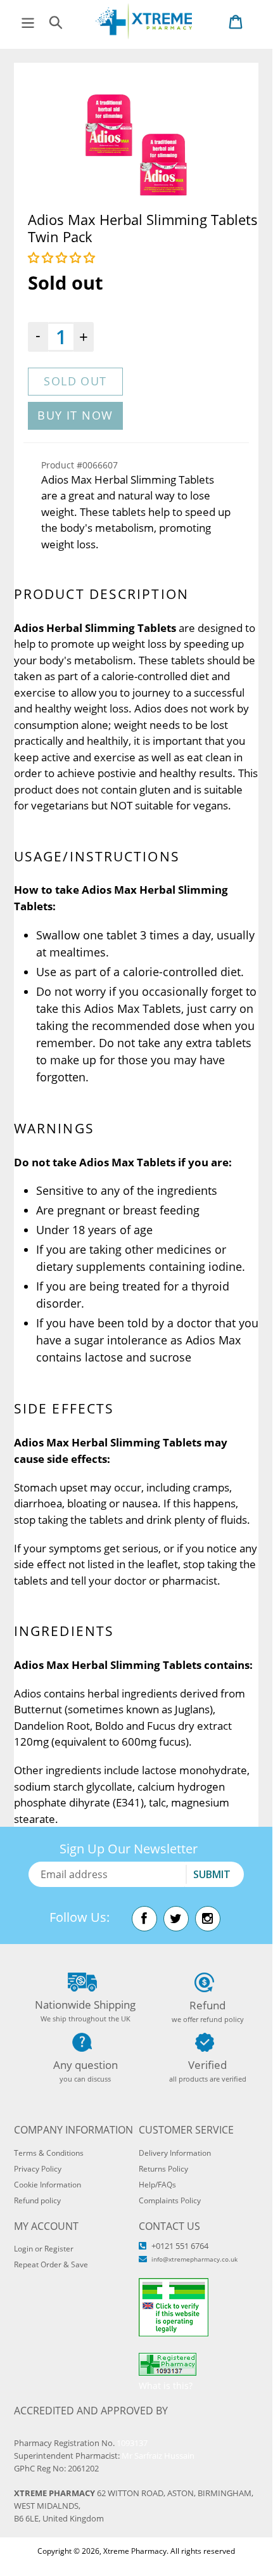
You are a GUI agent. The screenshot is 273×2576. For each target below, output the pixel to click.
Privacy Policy (38, 2169)
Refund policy (37, 2200)
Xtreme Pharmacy (135, 2551)
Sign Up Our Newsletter (129, 1849)
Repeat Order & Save (51, 2264)
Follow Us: (79, 1917)
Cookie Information (48, 2185)
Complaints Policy (170, 2200)
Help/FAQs (157, 2185)
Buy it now (75, 415)
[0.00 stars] (63, 257)
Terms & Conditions (49, 2153)
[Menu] (28, 21)
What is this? (166, 2386)
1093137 (132, 2443)
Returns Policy (163, 2169)
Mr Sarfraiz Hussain (158, 2456)
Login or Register (44, 2249)
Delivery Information (175, 2153)
